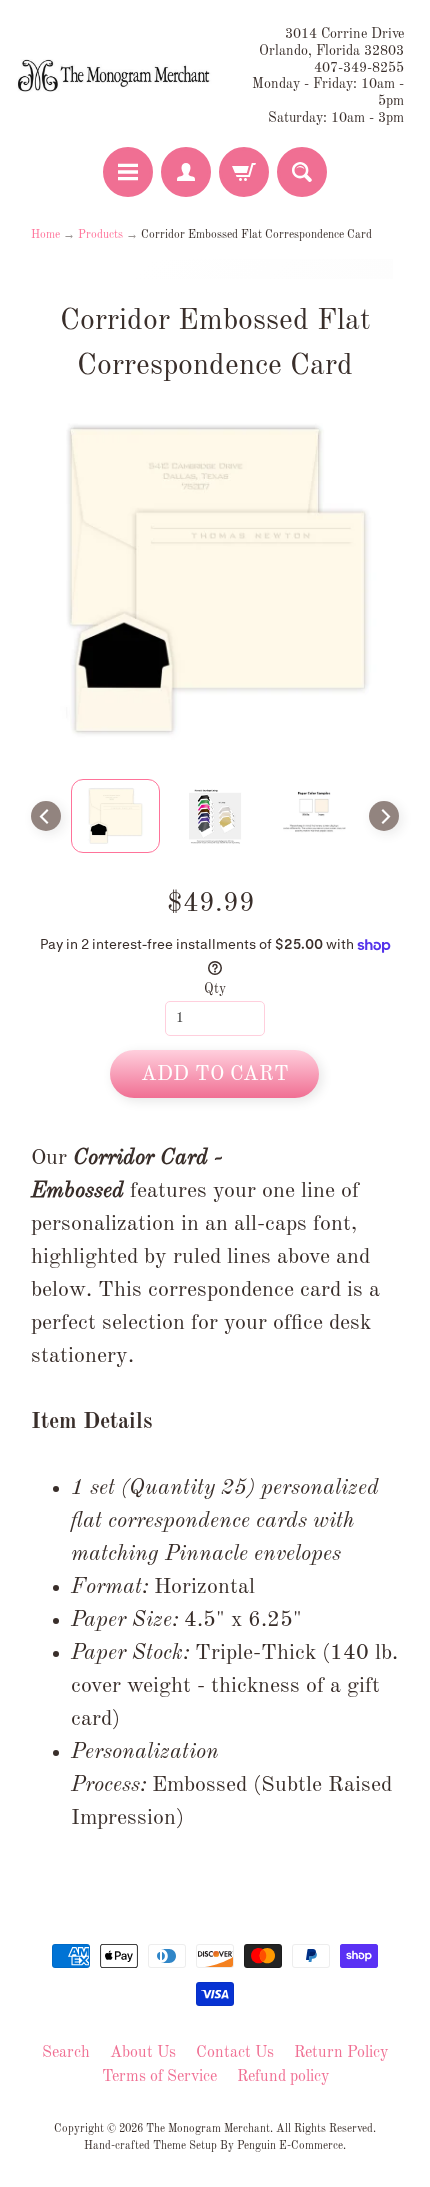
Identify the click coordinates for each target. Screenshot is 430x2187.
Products (100, 235)
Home (45, 235)
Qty (215, 989)
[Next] (384, 816)
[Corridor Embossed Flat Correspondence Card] (116, 816)
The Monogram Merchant (208, 2129)
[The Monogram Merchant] (115, 76)
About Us (143, 2053)
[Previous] (46, 816)
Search (66, 2053)
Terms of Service (159, 2077)
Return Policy (341, 2053)
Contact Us (235, 2053)
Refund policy (283, 2077)
